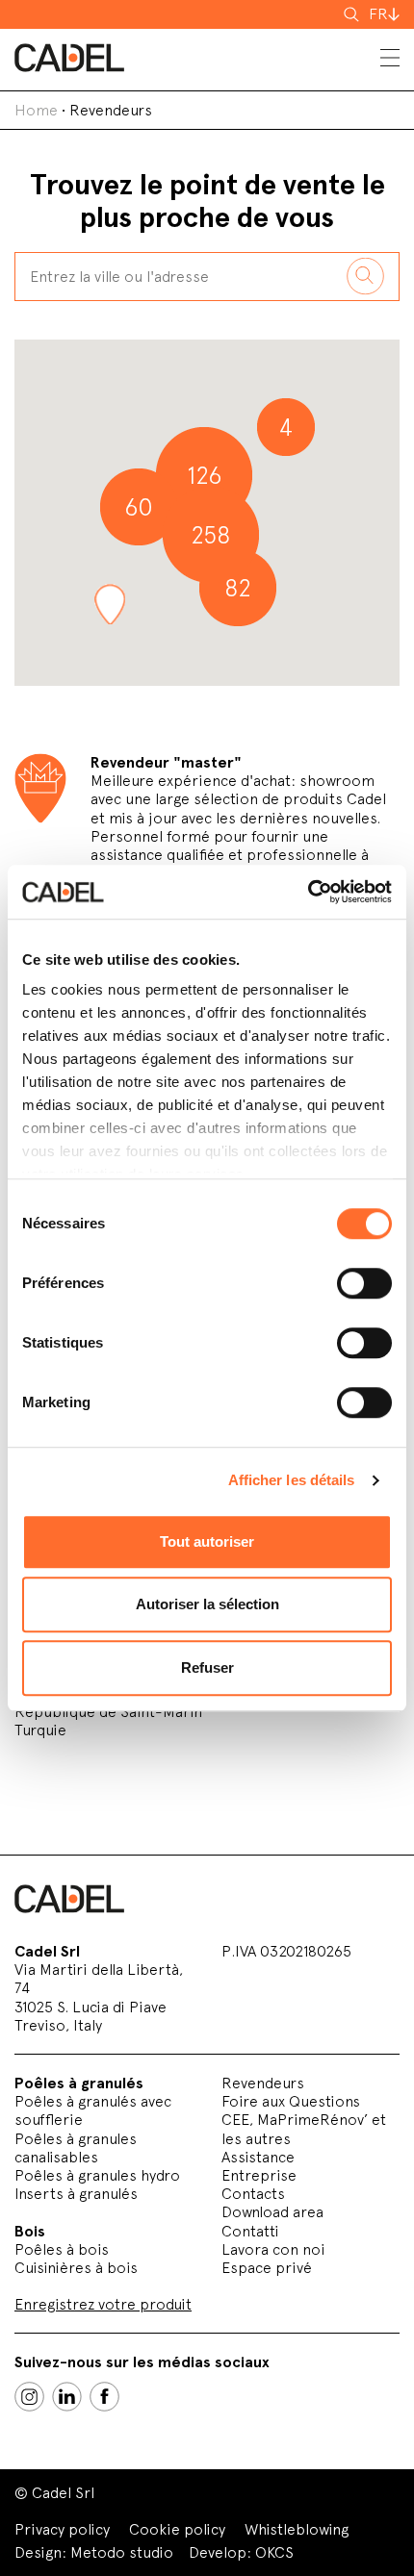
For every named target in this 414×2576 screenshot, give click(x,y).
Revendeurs (263, 2083)
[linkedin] (67, 2397)
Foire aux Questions (291, 2101)
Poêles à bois (62, 2249)
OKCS (274, 2552)
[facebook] (104, 2397)
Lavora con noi (273, 2249)
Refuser (207, 1667)
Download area (272, 2212)
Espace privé (267, 2268)
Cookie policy (177, 2529)
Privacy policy (62, 2529)
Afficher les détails (292, 1480)
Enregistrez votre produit (103, 2304)
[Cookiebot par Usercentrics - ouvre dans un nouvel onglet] (308, 892)
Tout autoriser (207, 1541)
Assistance (258, 2157)
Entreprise (259, 2175)
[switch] (364, 1283)
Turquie (40, 1730)
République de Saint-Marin (108, 1712)
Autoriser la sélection (207, 1604)
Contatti (250, 2231)
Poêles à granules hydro (97, 2175)
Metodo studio (122, 2552)
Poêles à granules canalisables (76, 2148)
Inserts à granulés (76, 2194)
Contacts (253, 2194)
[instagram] (29, 2397)
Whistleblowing (297, 2529)
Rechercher (353, 14)
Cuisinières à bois (76, 2268)
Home (36, 110)
